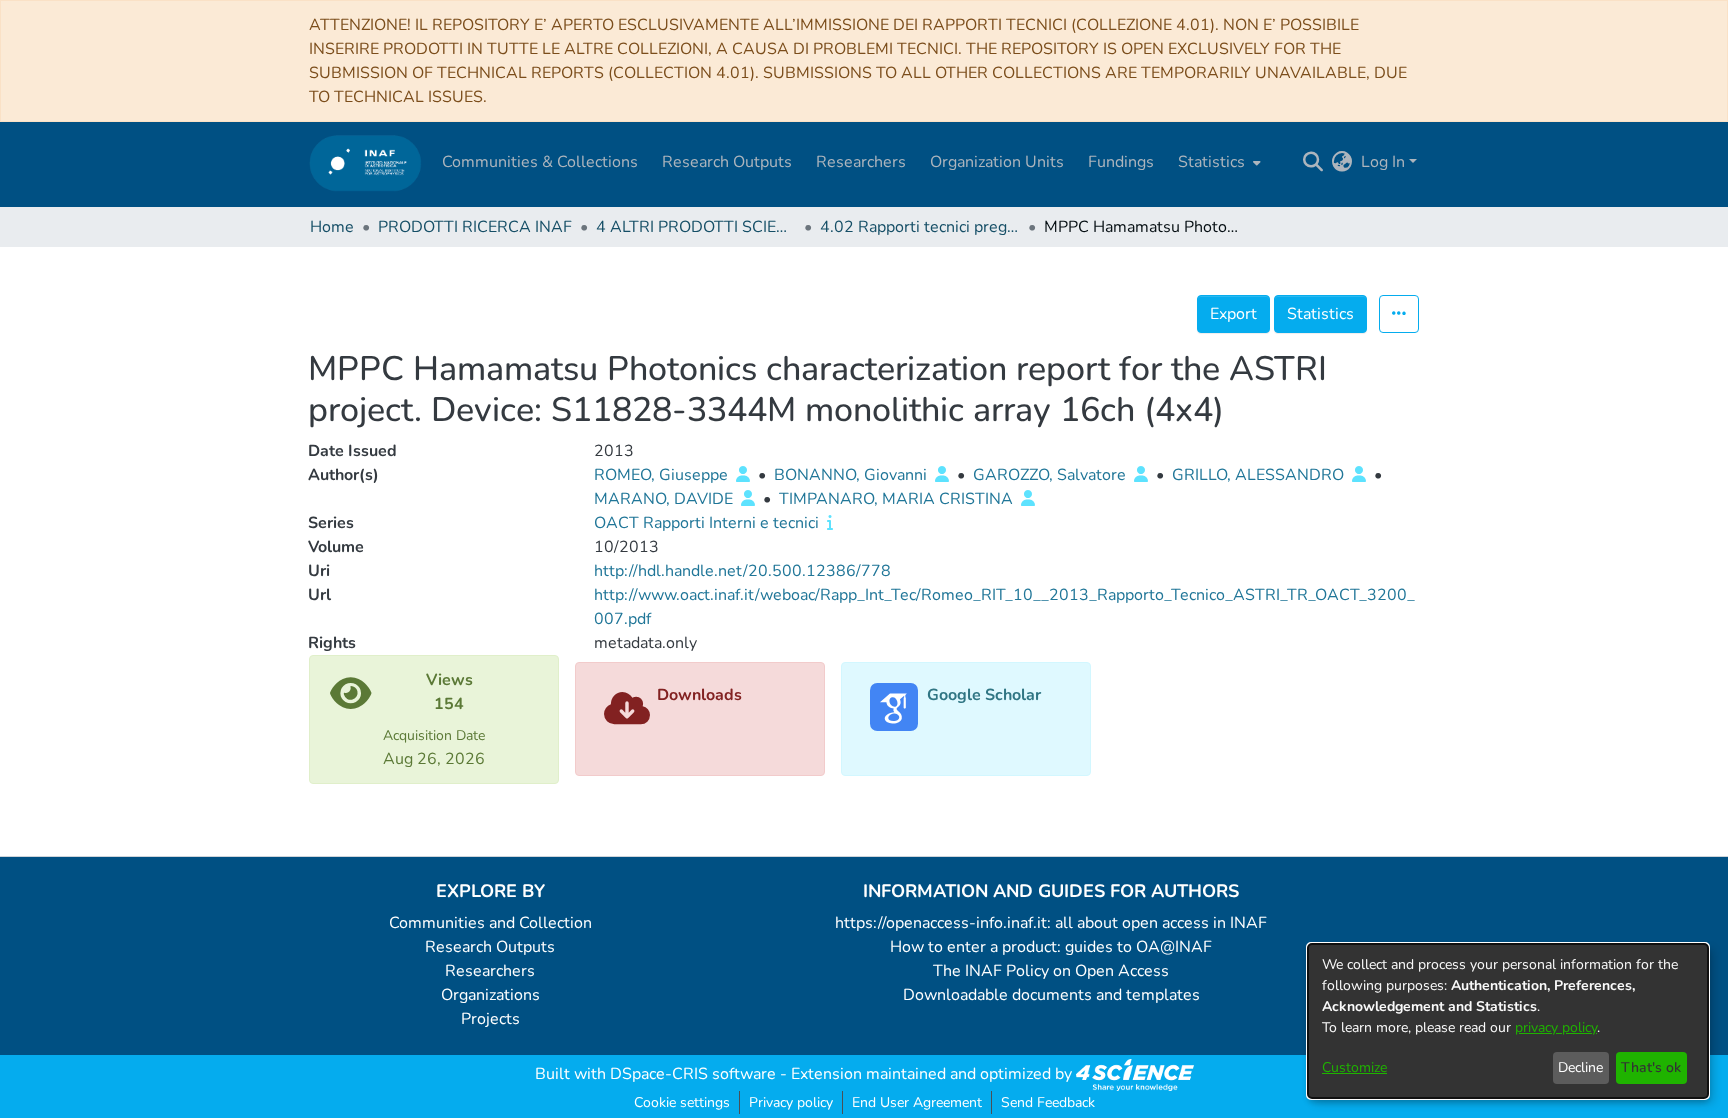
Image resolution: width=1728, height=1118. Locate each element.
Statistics (1320, 314)
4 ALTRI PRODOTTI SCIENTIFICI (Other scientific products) (696, 227)
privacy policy (1556, 1027)
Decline (1580, 1067)
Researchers (490, 971)
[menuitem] (1217, 162)
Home (332, 227)
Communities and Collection (490, 923)
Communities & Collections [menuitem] (540, 162)
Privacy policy (791, 1102)
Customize (1354, 1067)
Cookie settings (682, 1102)
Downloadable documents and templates (1051, 995)
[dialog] (1508, 1021)
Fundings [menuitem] (1121, 162)
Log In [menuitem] (1383, 162)
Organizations (490, 995)
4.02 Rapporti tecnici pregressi (920, 227)
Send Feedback (1048, 1102)
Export (1233, 314)
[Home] (365, 162)
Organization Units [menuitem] (997, 162)
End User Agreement (917, 1102)
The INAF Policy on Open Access (1051, 971)
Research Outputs (490, 947)
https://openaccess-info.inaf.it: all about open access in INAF (1051, 923)
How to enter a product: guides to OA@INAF (1051, 947)
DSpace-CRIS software (693, 1074)
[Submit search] (1313, 162)
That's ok (1651, 1067)
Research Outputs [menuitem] (727, 162)
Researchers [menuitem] (861, 162)
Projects (490, 1019)
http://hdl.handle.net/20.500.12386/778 (742, 571)
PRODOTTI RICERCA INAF (475, 227)
